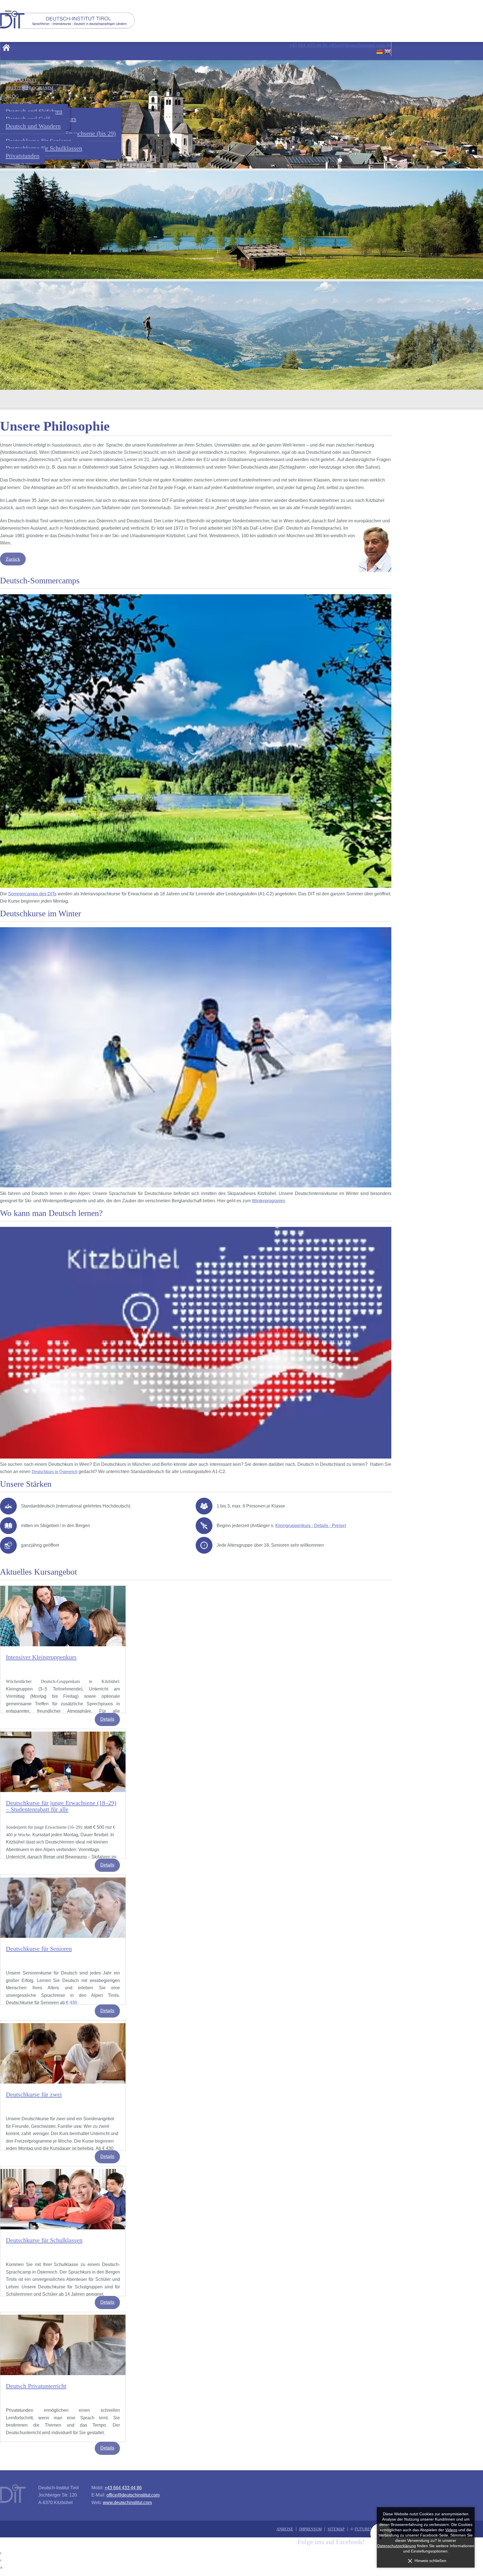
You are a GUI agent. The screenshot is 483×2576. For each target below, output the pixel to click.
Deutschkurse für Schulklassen (44, 2240)
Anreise (285, 2529)
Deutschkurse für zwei (34, 2094)
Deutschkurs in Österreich (55, 1472)
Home (6, 47)
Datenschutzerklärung (396, 2546)
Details (107, 1719)
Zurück (13, 559)
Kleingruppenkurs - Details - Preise (310, 1526)
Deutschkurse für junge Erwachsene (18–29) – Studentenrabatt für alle (61, 1806)
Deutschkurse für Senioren (39, 1949)
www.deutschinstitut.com (127, 2503)
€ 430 (72, 2003)
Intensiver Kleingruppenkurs (41, 1657)
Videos (451, 2530)
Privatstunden (23, 156)
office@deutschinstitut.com (133, 2495)
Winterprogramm (268, 1201)
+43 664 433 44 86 (123, 2488)
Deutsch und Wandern (33, 126)
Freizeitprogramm (30, 88)
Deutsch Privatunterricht (36, 2386)
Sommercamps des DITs (32, 894)
